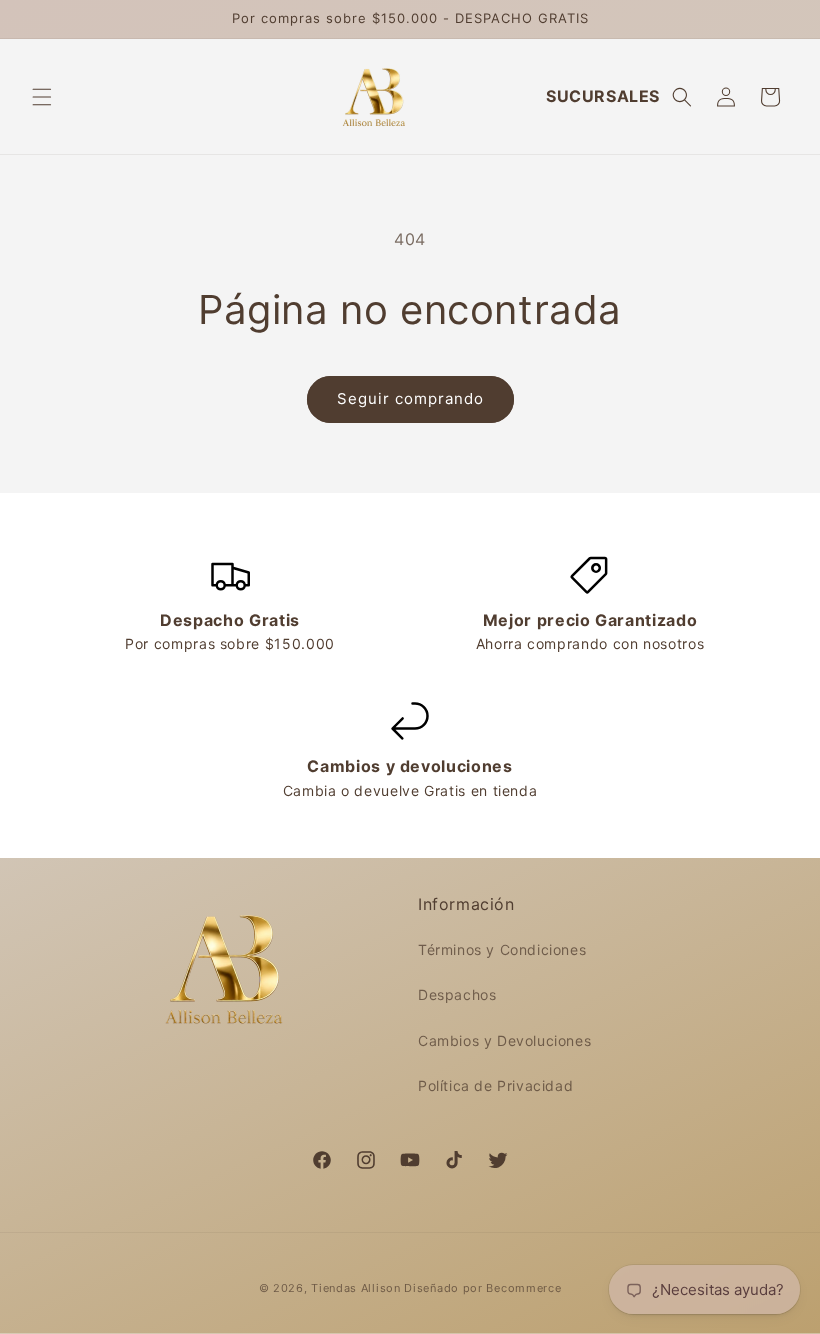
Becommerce (523, 1288)
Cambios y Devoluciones (504, 1040)
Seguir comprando (410, 398)
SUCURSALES (603, 96)
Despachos (457, 994)
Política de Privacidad (495, 1085)
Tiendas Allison (356, 1288)
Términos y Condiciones (502, 949)
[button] (42, 97)
